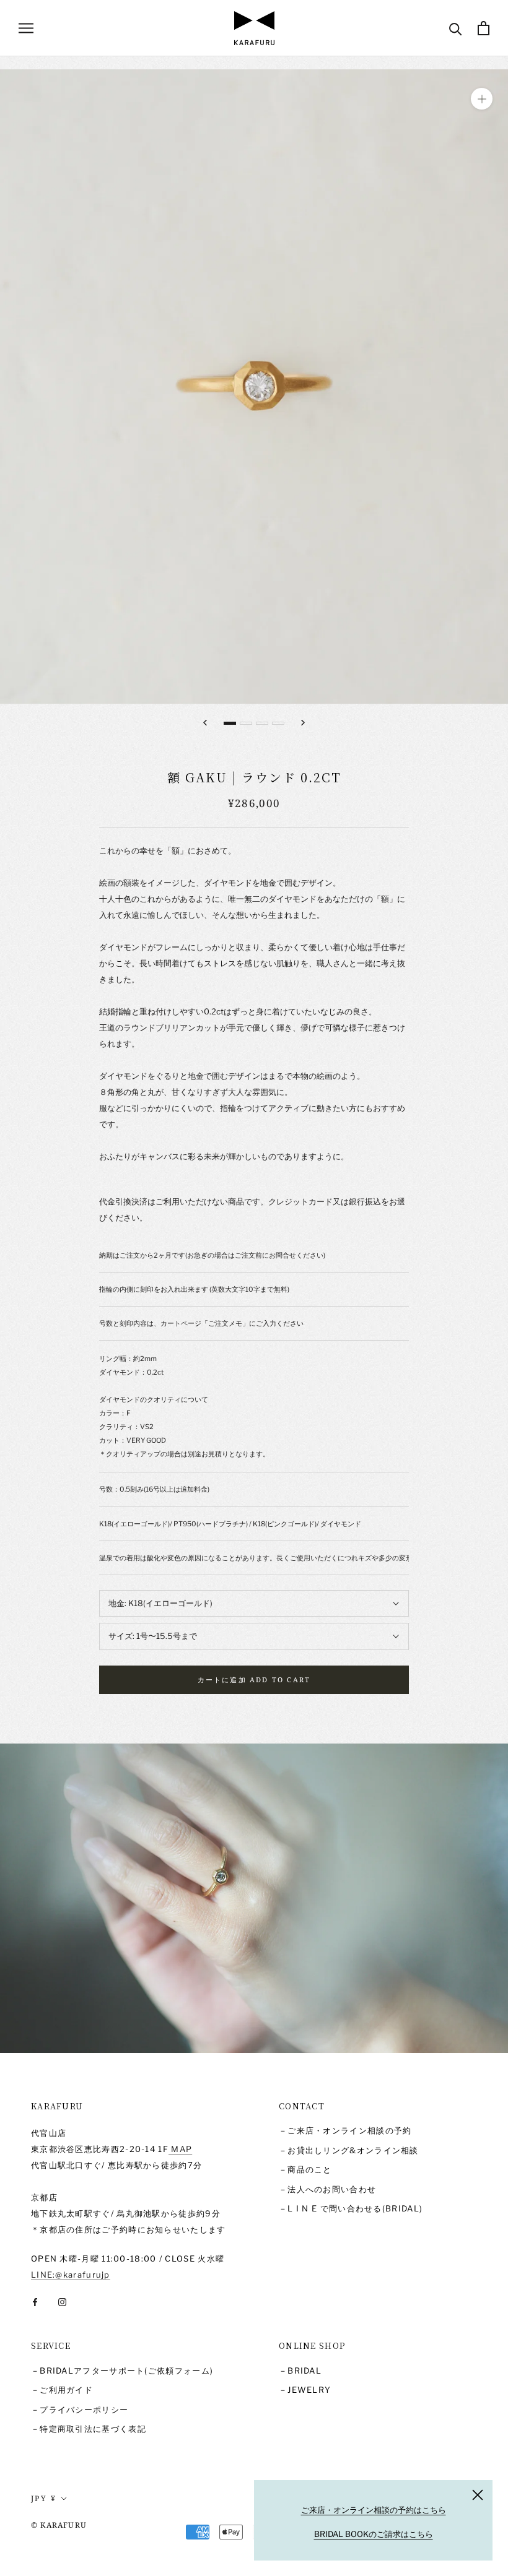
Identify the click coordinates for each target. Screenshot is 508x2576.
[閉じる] (478, 2495)
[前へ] (205, 723)
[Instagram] (62, 2302)
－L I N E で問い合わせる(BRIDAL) (351, 2208)
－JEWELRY (305, 2390)
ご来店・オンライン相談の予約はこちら (374, 2510)
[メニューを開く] (26, 28)
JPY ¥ (44, 2498)
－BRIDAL (300, 2371)
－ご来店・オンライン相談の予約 (345, 2130)
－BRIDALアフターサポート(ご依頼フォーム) (122, 2371)
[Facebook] (35, 2302)
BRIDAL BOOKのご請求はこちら (374, 2534)
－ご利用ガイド (62, 2390)
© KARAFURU (59, 2525)
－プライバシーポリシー (80, 2410)
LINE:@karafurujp (71, 2275)
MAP (180, 2149)
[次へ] (303, 723)
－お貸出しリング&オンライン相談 (349, 2150)
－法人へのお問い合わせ (327, 2189)
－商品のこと (305, 2169)
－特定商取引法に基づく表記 (89, 2429)
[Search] (456, 28)
